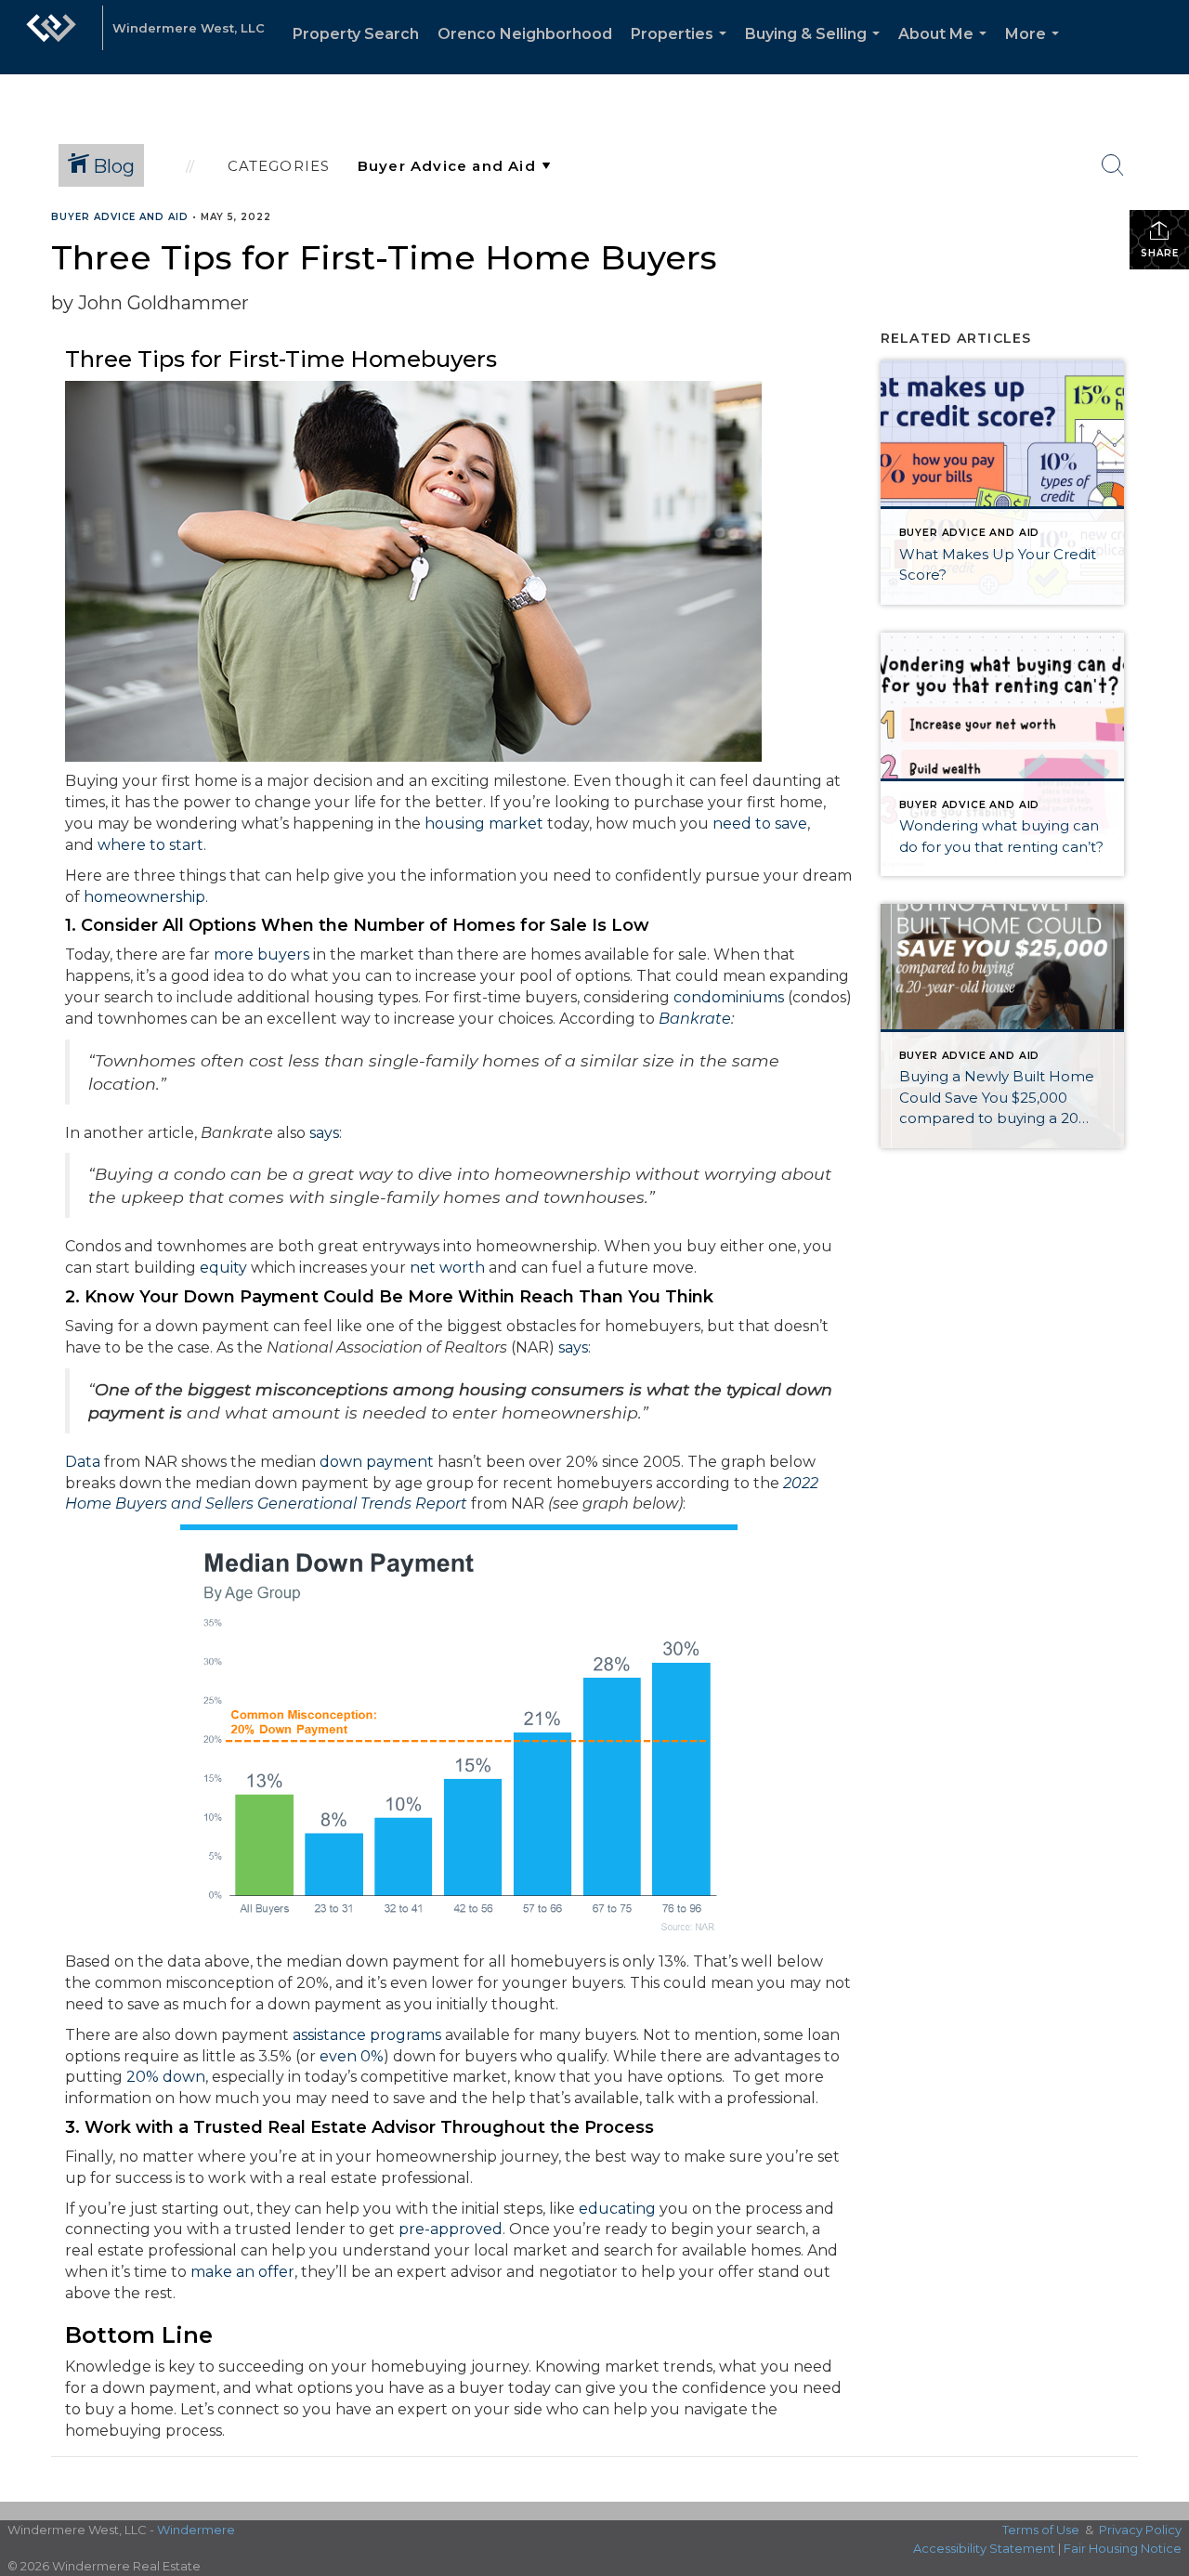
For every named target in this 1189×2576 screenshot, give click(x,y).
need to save (760, 824)
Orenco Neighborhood (525, 34)
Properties (682, 50)
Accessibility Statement (984, 2548)
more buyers (261, 955)
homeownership (144, 897)
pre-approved (451, 2229)
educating (617, 2209)
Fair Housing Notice (1123, 2548)
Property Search (356, 34)
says (324, 1133)
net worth (447, 1268)
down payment (377, 1462)
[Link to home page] (51, 37)
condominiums (729, 997)
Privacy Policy (1140, 2530)
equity (223, 1268)
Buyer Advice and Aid (120, 217)
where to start (150, 845)
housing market (484, 824)
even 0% (352, 2056)
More (1036, 50)
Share (1160, 253)
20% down (166, 2077)
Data (83, 1462)
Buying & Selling (816, 50)
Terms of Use (1041, 2530)
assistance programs (367, 2035)
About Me (946, 50)
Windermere (196, 2530)
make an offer (242, 2272)
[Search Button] (1113, 165)
